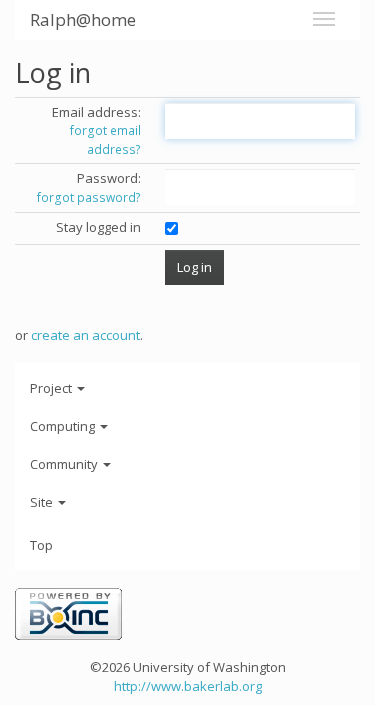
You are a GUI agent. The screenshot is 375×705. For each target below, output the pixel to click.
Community (65, 464)
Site (43, 502)
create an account (85, 335)
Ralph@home (83, 19)
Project (52, 388)
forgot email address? (105, 140)
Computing (64, 426)
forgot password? (89, 197)
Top (41, 545)
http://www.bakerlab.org (188, 686)
